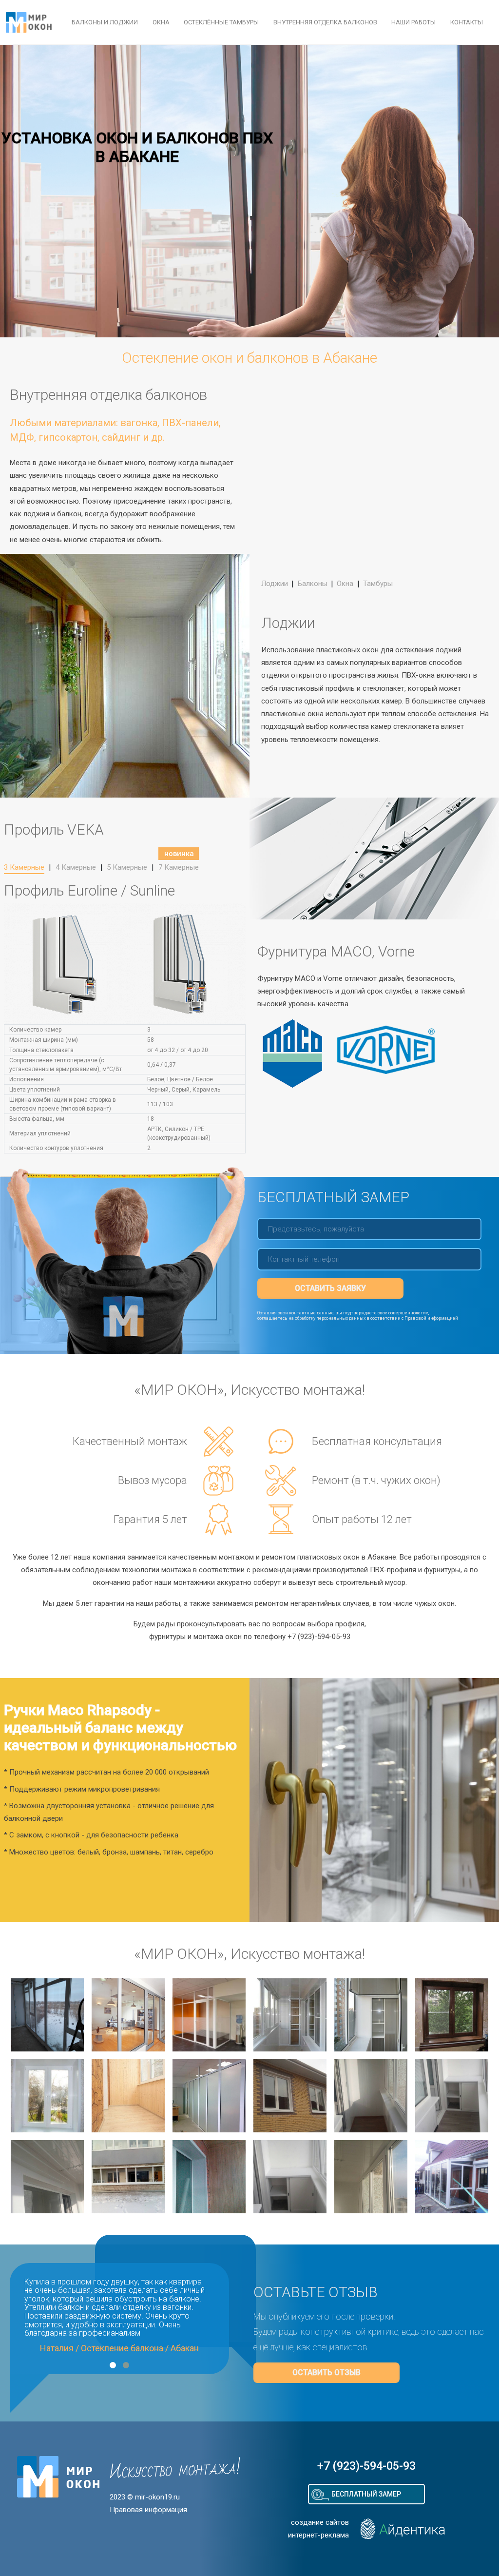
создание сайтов (320, 2522)
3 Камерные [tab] (24, 867)
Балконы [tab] (313, 584)
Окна (161, 22)
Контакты (467, 22)
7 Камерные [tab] (179, 867)
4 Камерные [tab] (76, 867)
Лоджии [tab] (275, 584)
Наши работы (413, 22)
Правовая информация (148, 2510)
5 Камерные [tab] (127, 867)
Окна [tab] (345, 584)
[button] (113, 2365)
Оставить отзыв (326, 2372)
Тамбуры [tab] (378, 584)
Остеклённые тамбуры (221, 22)
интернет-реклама (318, 2535)
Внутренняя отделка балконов (325, 22)
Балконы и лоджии (105, 22)
